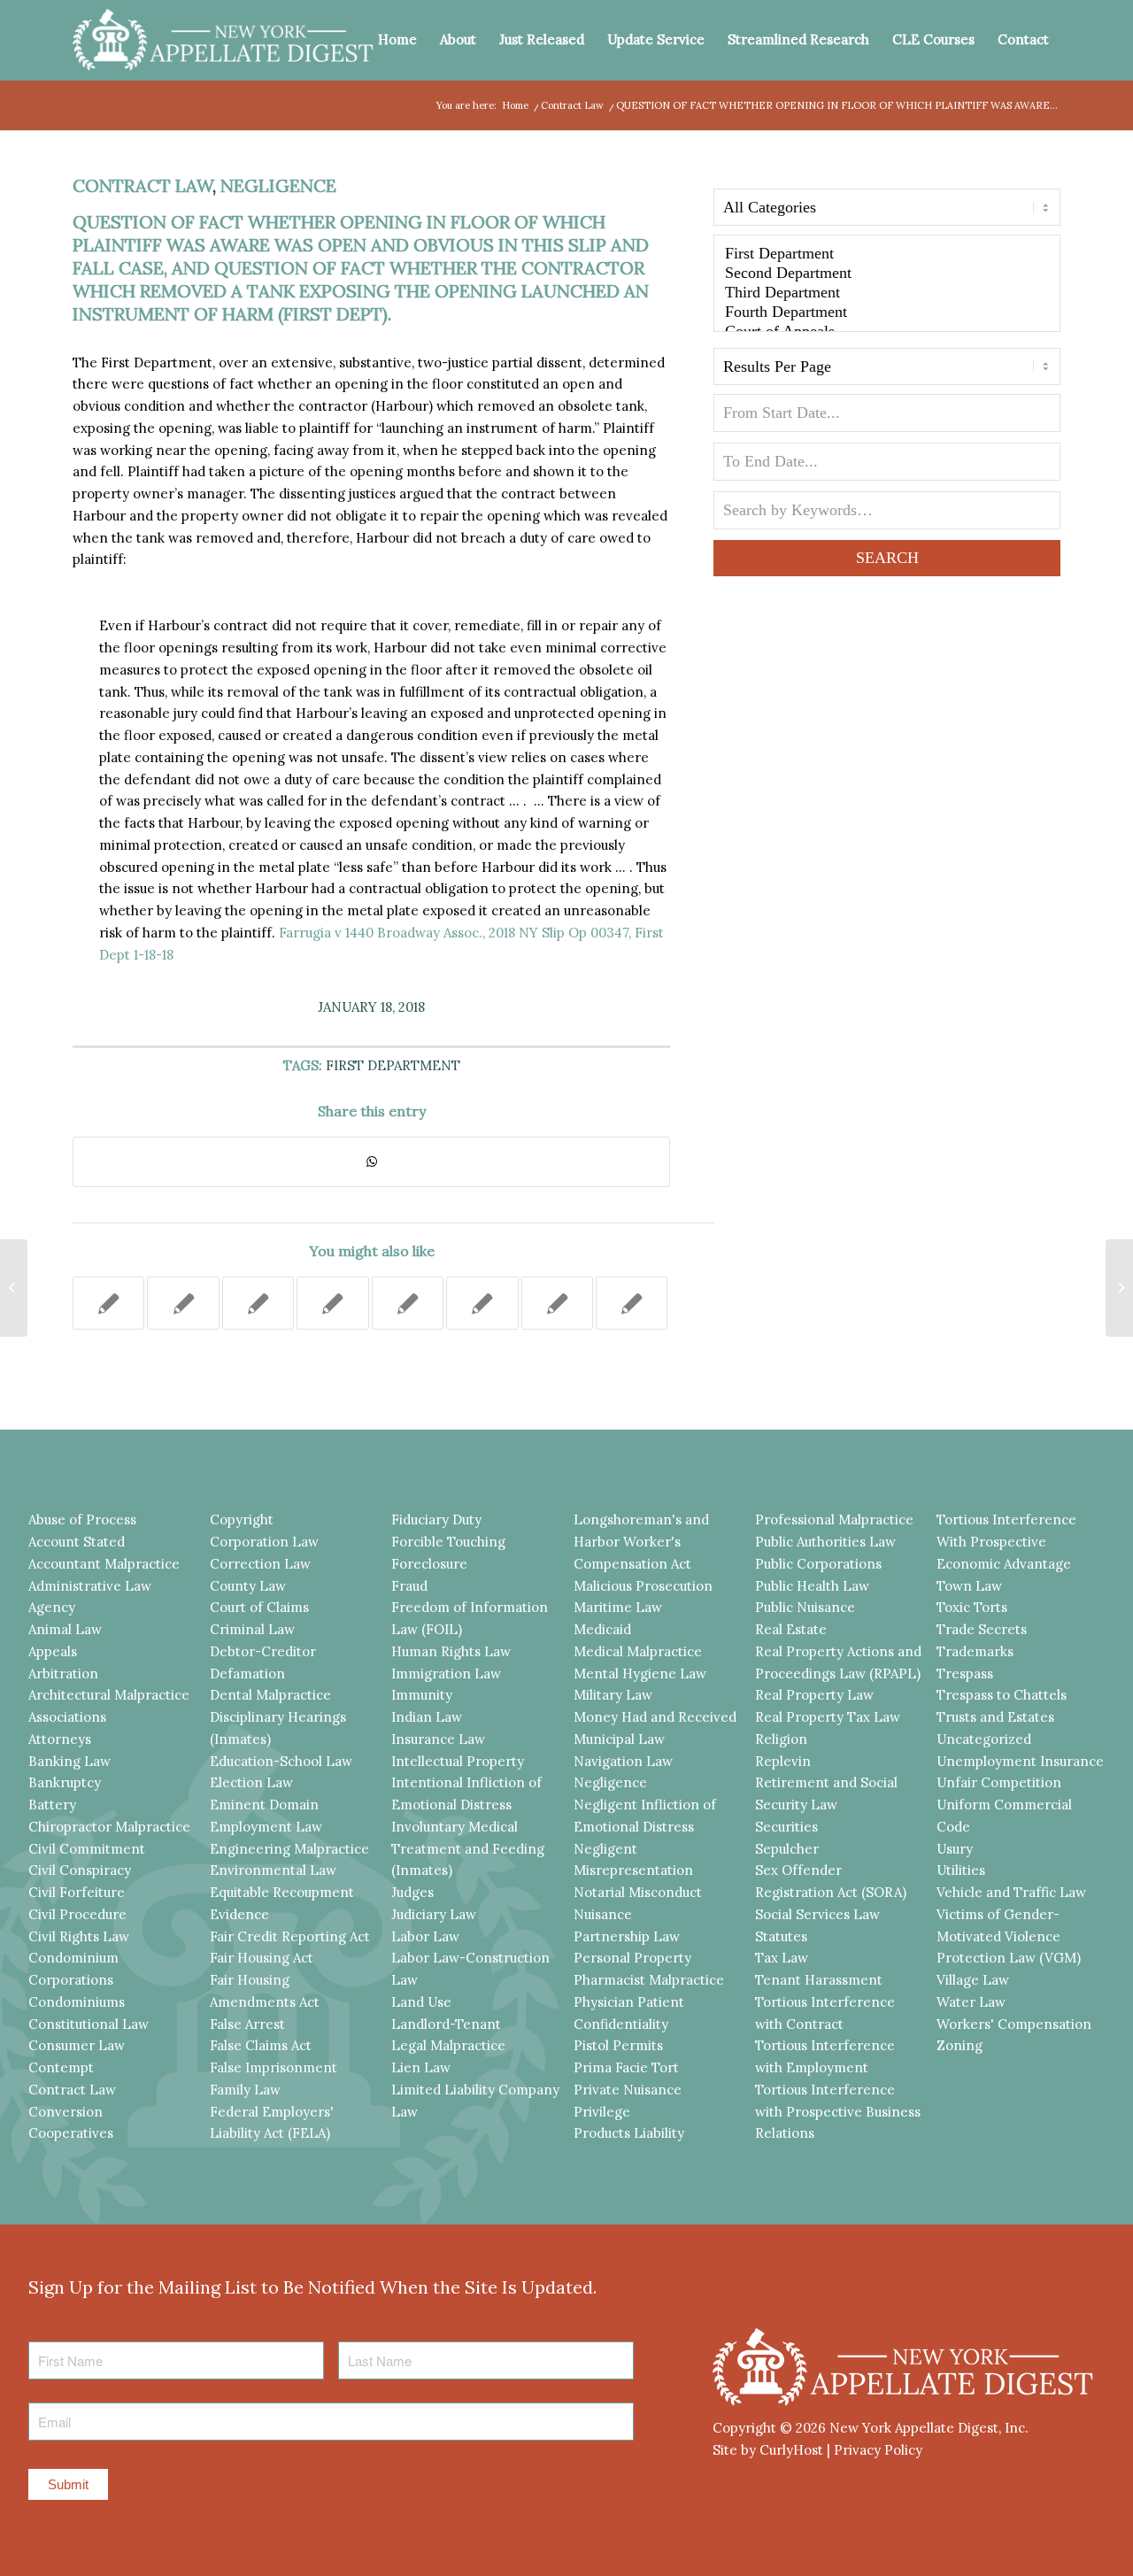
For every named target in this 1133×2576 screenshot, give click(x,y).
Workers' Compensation (1014, 2024)
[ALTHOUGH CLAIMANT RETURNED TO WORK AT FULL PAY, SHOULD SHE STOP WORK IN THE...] (14, 1288)
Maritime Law (618, 1607)
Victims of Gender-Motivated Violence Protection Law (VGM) (1009, 1936)
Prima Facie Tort (626, 2067)
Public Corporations (818, 1564)
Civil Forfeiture (77, 1892)
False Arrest (247, 2024)
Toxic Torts (972, 1607)
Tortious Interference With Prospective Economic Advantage (1006, 1542)
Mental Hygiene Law (640, 1674)
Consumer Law (77, 2045)
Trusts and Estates (995, 1717)
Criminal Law (252, 1629)
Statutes (781, 1936)
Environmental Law (273, 1870)
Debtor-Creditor (263, 1651)
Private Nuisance (628, 2090)
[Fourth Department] (887, 312)
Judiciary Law (434, 1914)
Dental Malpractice (270, 1695)
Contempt (61, 2067)
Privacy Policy (878, 2450)
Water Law (971, 2002)
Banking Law (69, 1761)
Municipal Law (619, 1739)
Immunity (422, 1695)
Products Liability (629, 2133)
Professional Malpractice (834, 1519)
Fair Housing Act (262, 1958)
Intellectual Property (458, 1761)
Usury (955, 1849)
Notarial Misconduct (638, 1892)
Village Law (973, 1980)
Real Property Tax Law (828, 1717)
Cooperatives (71, 2133)
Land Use (421, 2002)
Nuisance (603, 1914)
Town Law (969, 1586)
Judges (412, 1892)
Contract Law (143, 185)
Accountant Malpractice (104, 1564)
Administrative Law (90, 1586)
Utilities (961, 1870)
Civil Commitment (87, 1849)
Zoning (960, 2045)
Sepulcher (787, 1849)
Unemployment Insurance (1020, 1761)
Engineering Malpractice (289, 1849)
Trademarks (975, 1651)
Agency (52, 1607)
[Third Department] (887, 293)
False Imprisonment (274, 2067)
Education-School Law (281, 1761)
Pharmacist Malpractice (649, 1980)
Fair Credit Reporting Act (290, 1936)
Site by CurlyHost (768, 2450)
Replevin (783, 1761)
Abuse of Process (82, 1519)
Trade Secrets (982, 1629)
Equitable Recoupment (282, 1892)
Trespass (965, 1674)
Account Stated (77, 1542)
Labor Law (425, 1936)
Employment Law (266, 1827)
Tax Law (782, 1958)
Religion (781, 1739)
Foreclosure (429, 1564)
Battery (52, 1805)
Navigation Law (623, 1761)
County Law (248, 1586)
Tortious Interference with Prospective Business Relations (838, 2112)
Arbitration (63, 1674)
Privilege (602, 2112)
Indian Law (427, 1717)
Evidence (239, 1914)
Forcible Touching (448, 1542)
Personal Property (632, 1958)
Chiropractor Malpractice (109, 1827)
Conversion (66, 2112)
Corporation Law (264, 1542)
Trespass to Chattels (1002, 1695)
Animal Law (65, 1629)
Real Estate (791, 1629)
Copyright (242, 1519)
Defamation (247, 1674)
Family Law (245, 2090)
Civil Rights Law (79, 1936)
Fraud (409, 1586)
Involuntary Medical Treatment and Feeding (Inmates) (468, 1849)
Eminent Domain (264, 1805)
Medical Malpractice (638, 1651)
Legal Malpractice (448, 2045)
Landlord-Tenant (446, 2024)
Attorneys (60, 1739)
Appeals (53, 1651)
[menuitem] (397, 40)
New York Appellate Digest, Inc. (929, 2428)
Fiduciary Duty (436, 1519)
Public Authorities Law (825, 1542)
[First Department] (887, 254)
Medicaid (602, 1629)
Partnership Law (627, 1936)
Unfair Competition (999, 1782)
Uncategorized (984, 1739)
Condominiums (77, 2002)
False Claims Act (261, 2045)
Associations (67, 1717)
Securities (786, 1827)
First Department (393, 1065)
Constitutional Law (89, 2024)
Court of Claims (259, 1607)
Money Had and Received (655, 1717)
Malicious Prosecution (643, 1586)
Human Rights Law (451, 1651)
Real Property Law (814, 1695)
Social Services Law (817, 1914)
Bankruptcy (65, 1782)
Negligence (278, 185)
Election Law (251, 1782)
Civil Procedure (77, 1914)
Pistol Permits (618, 2045)
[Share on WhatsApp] (371, 1162)
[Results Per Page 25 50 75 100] (887, 371)
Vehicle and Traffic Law (1011, 1892)
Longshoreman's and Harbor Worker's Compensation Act (641, 1542)
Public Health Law (812, 1586)
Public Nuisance (805, 1607)
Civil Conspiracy (80, 1870)
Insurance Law (438, 1739)
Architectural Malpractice (109, 1695)
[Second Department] (887, 274)
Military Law (613, 1695)
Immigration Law (446, 1674)
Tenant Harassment (819, 1980)
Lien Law (421, 2067)
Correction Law (260, 1564)
